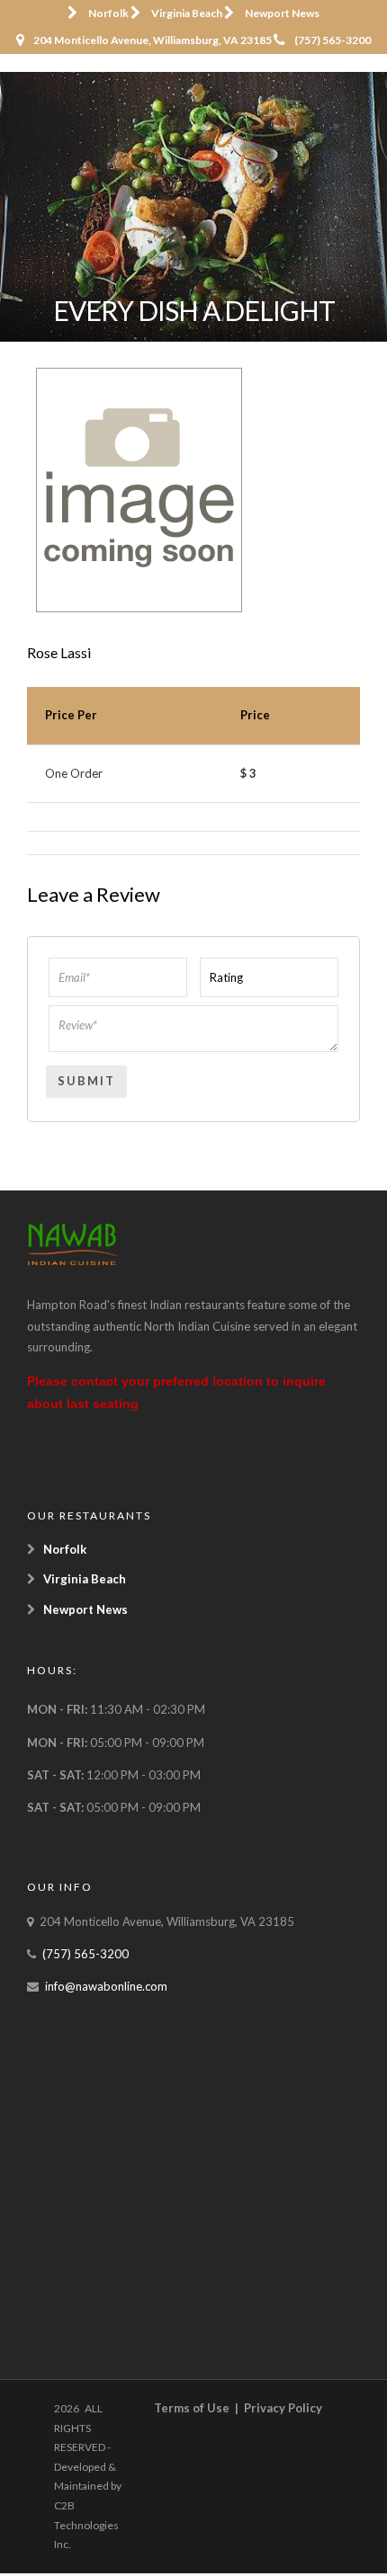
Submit (86, 1081)
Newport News (282, 13)
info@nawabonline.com (106, 1986)
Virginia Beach (187, 13)
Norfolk (108, 13)
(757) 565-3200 (333, 40)
